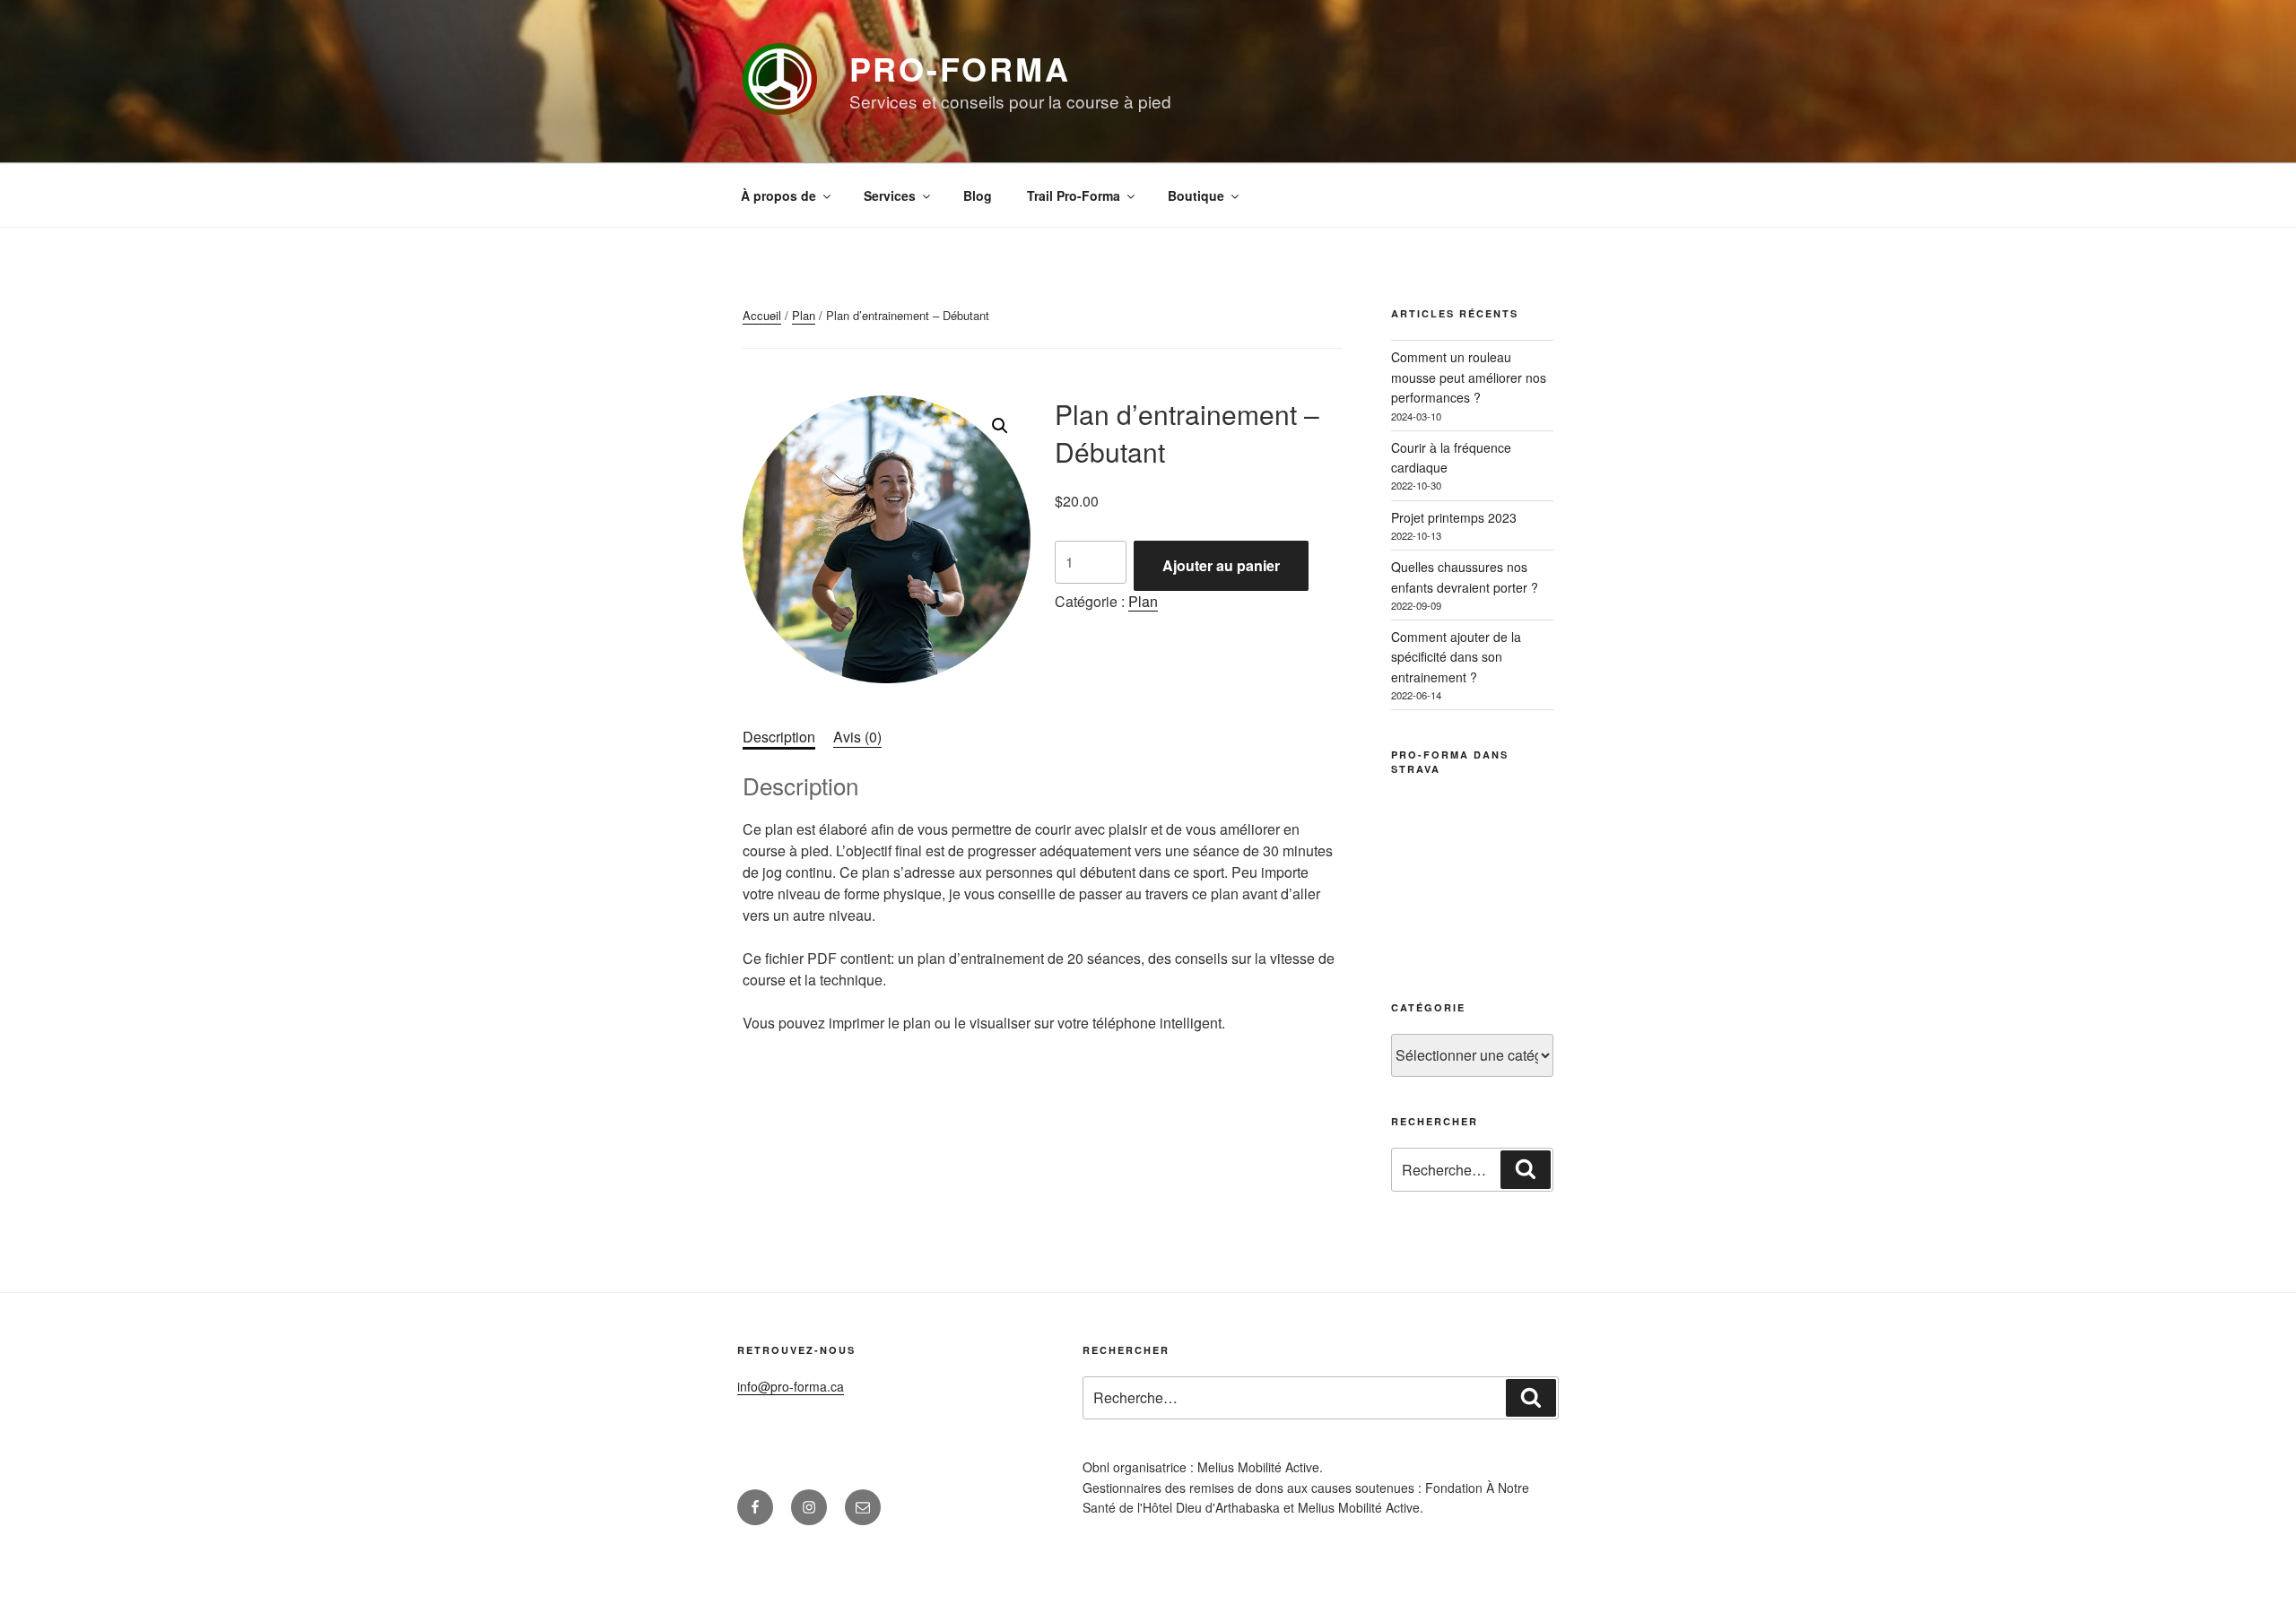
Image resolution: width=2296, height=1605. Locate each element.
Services (890, 195)
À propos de (778, 195)
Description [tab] (779, 737)
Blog (978, 195)
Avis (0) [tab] (857, 737)
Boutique (1196, 195)
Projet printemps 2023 (1454, 517)
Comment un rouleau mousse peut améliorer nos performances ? (1469, 377)
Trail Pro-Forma (1074, 195)
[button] (1000, 426)
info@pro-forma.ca (791, 1386)
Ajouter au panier (1221, 565)
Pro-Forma (960, 68)
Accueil (762, 315)
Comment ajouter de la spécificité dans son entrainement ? (1456, 657)
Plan (804, 315)
